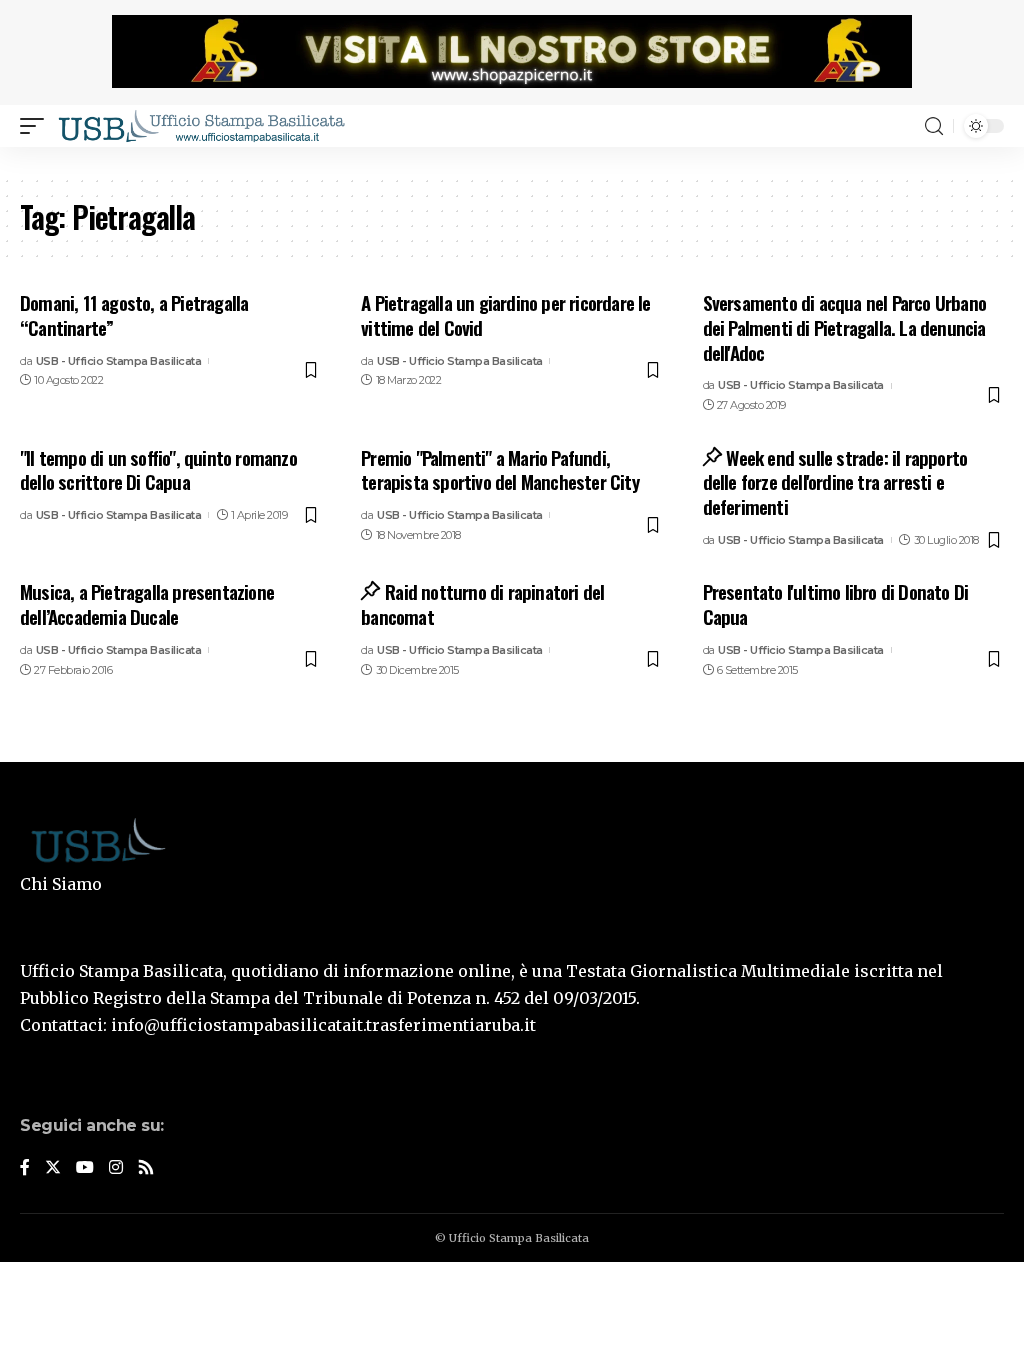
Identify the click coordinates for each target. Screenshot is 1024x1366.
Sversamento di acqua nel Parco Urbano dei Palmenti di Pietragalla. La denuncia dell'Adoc (844, 326)
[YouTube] (85, 1168)
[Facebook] (25, 1168)
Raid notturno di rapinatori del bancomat (482, 603)
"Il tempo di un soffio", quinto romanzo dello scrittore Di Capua (158, 469)
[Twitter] (53, 1168)
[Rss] (146, 1168)
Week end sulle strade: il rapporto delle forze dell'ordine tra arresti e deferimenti (835, 481)
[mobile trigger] (37, 126)
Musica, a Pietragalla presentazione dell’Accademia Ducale (147, 603)
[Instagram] (116, 1168)
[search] (934, 126)
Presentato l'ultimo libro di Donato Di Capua (836, 603)
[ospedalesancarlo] (512, 160)
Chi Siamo (61, 884)
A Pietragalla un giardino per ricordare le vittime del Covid (505, 314)
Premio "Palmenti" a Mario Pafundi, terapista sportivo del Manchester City (500, 469)
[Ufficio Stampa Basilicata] (201, 126)
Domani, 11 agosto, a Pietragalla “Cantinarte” (134, 314)
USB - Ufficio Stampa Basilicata (119, 361)
